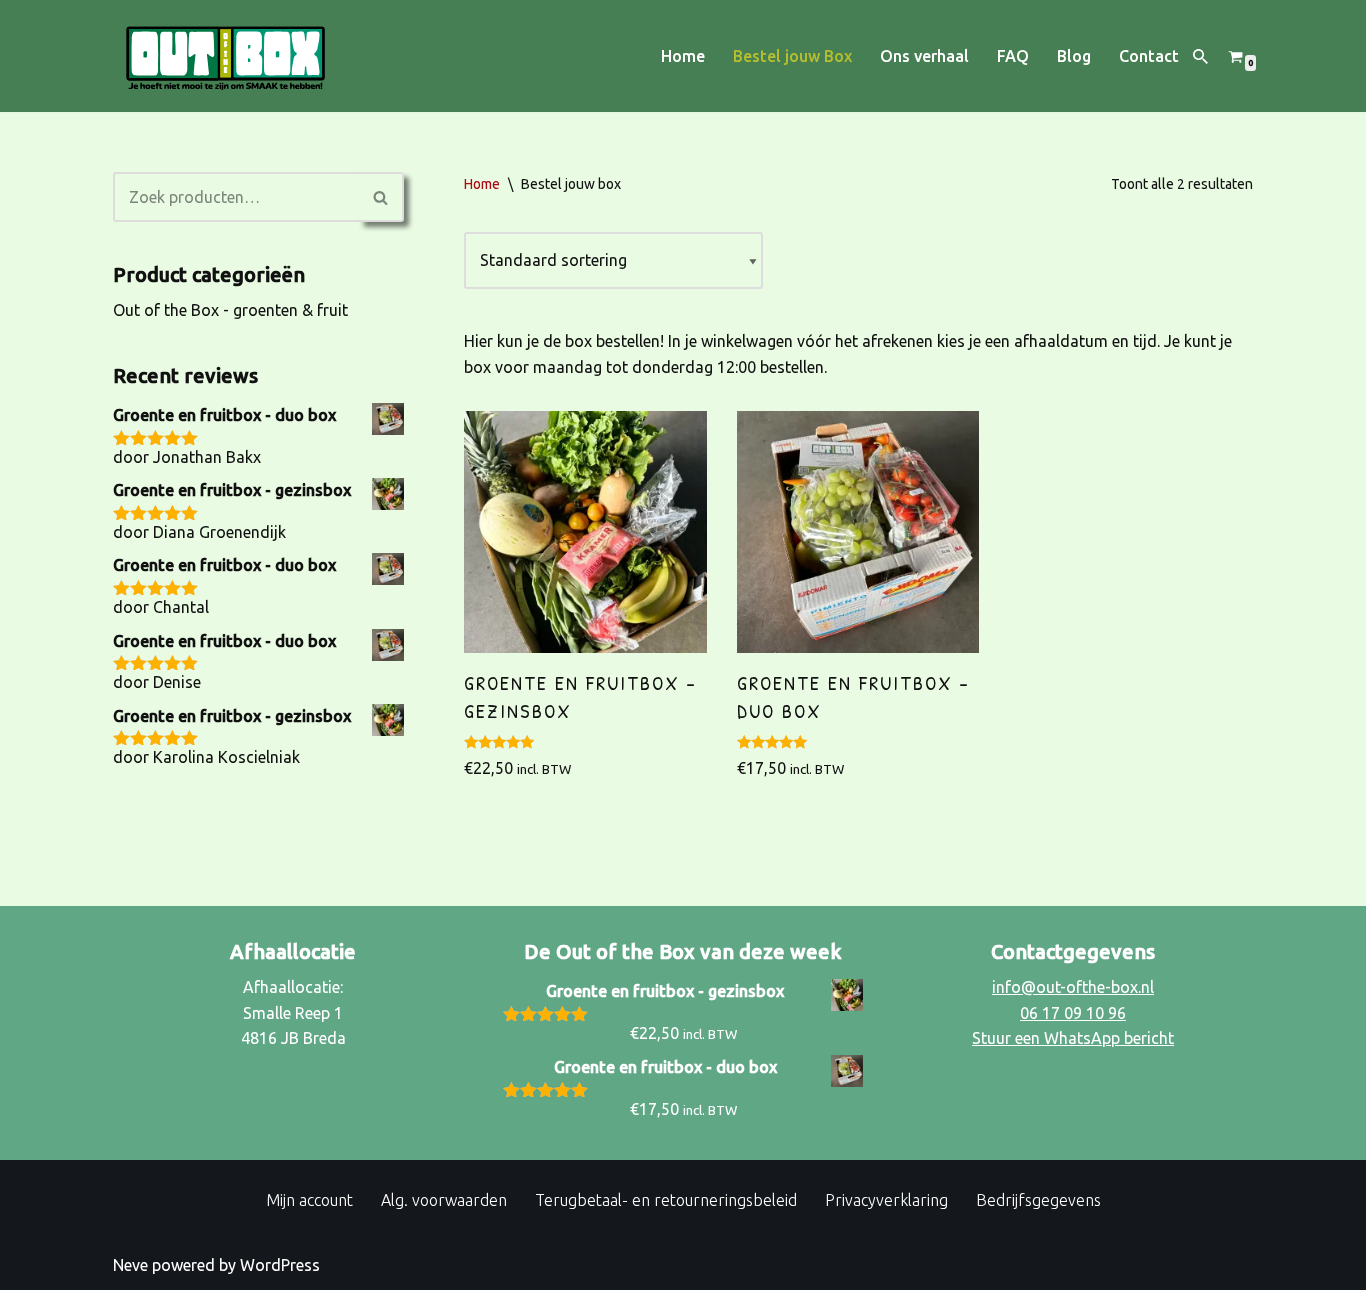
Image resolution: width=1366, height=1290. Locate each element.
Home (683, 56)
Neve (130, 1265)
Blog (1074, 56)
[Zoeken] (1200, 56)
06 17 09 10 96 (1073, 1013)
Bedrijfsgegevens (1038, 1200)
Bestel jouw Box (792, 56)
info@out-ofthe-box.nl (1073, 987)
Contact (1149, 56)
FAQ (1013, 56)
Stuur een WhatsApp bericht (1073, 1038)
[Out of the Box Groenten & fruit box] (225, 56)
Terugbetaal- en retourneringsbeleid (666, 1200)
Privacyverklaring (886, 1200)
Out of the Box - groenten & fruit (230, 310)
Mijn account (309, 1200)
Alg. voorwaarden (444, 1200)
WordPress (280, 1265)
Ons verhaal (924, 56)
